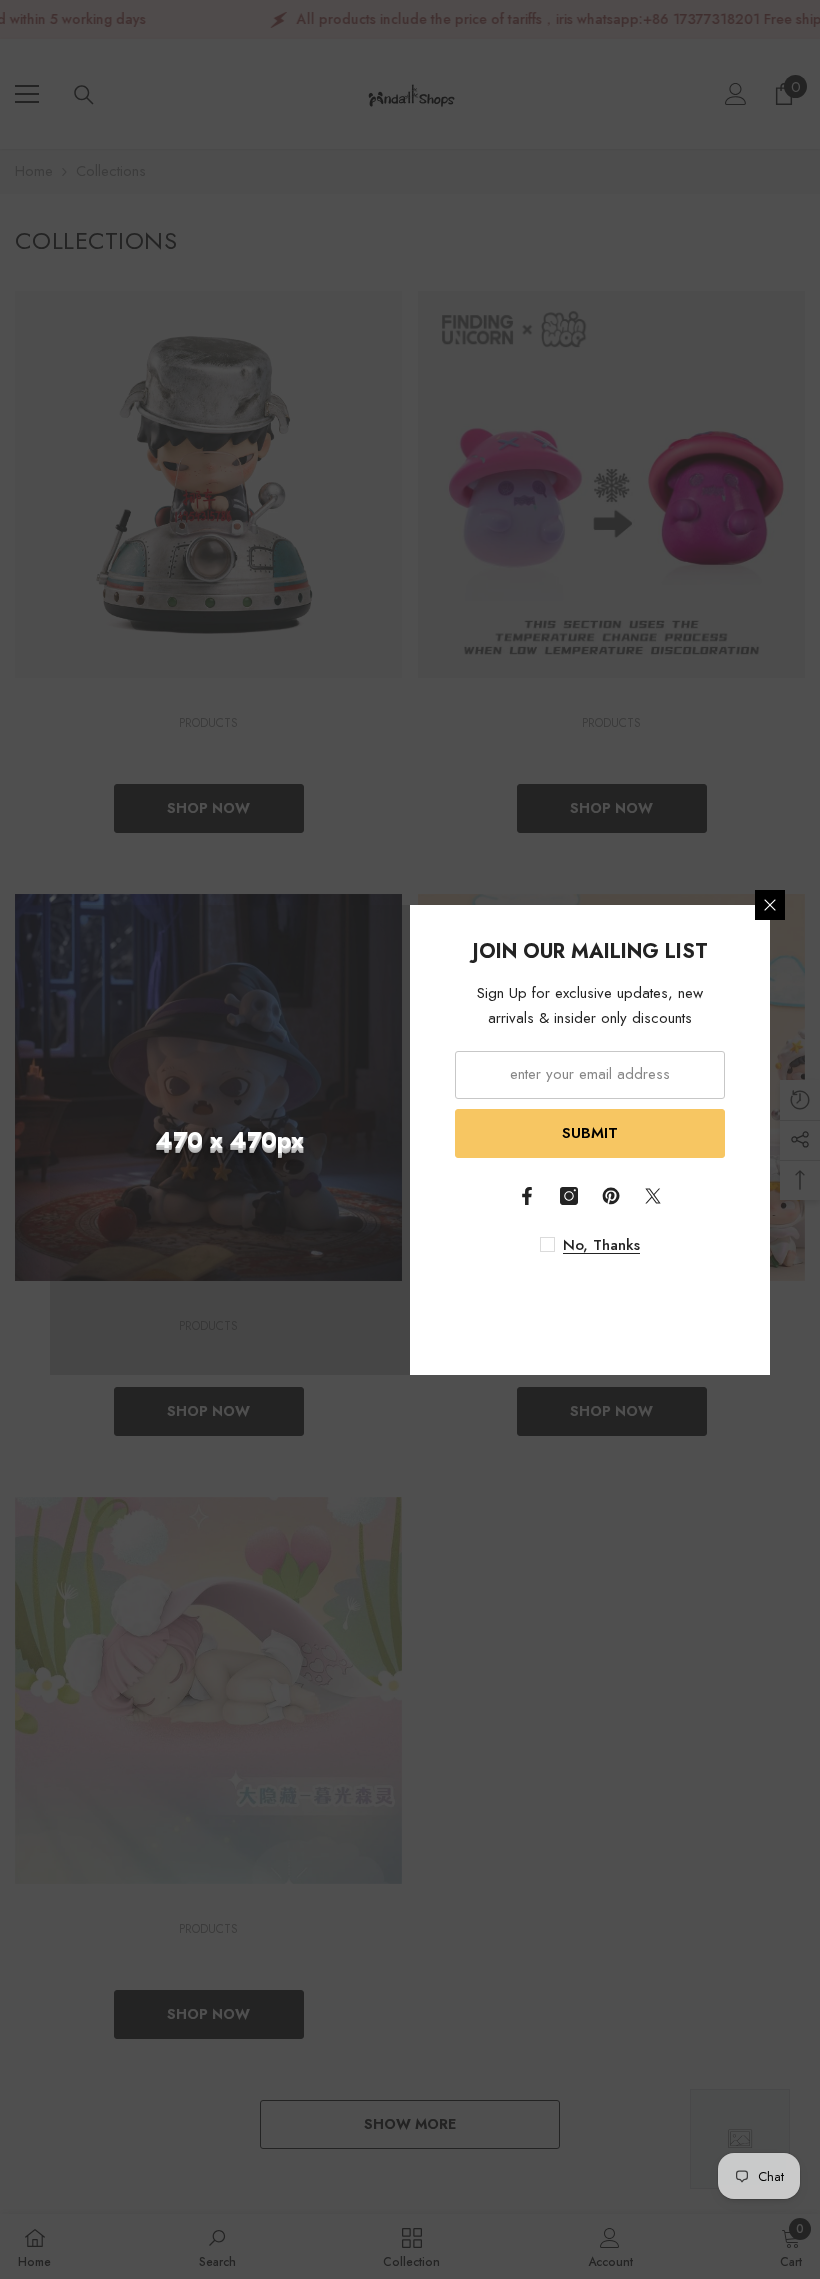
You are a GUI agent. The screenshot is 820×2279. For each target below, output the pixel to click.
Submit (590, 1133)
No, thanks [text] (601, 1245)
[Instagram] (569, 1196)
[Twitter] (653, 1196)
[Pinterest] (611, 1196)
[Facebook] (527, 1196)
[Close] (770, 905)
